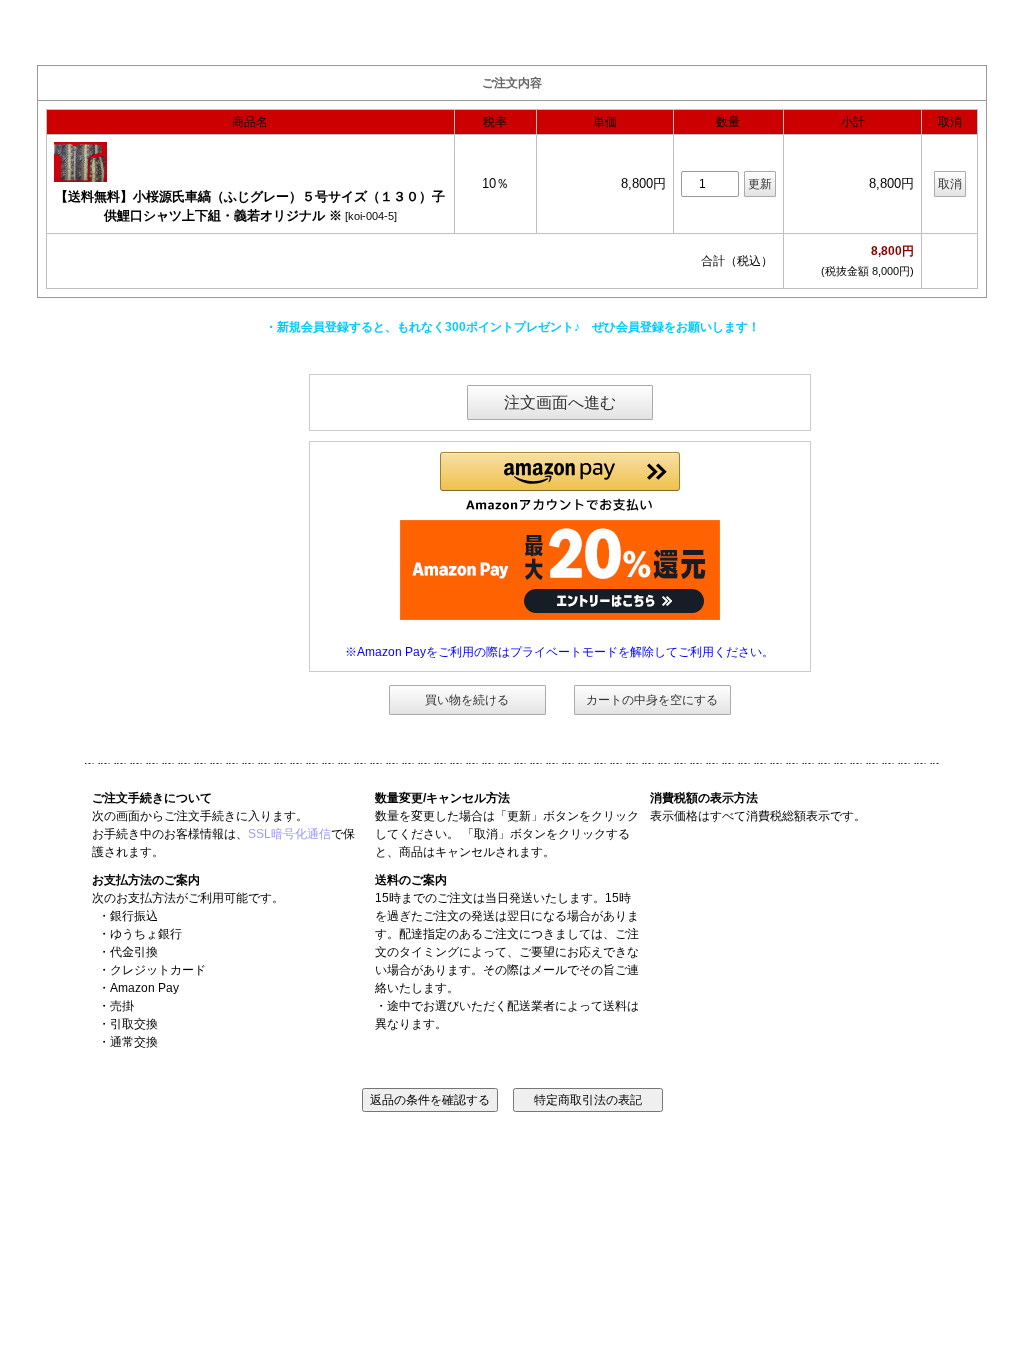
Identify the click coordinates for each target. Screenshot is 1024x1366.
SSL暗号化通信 (289, 834)
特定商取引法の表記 (588, 1100)
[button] (560, 482)
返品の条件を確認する (430, 1100)
